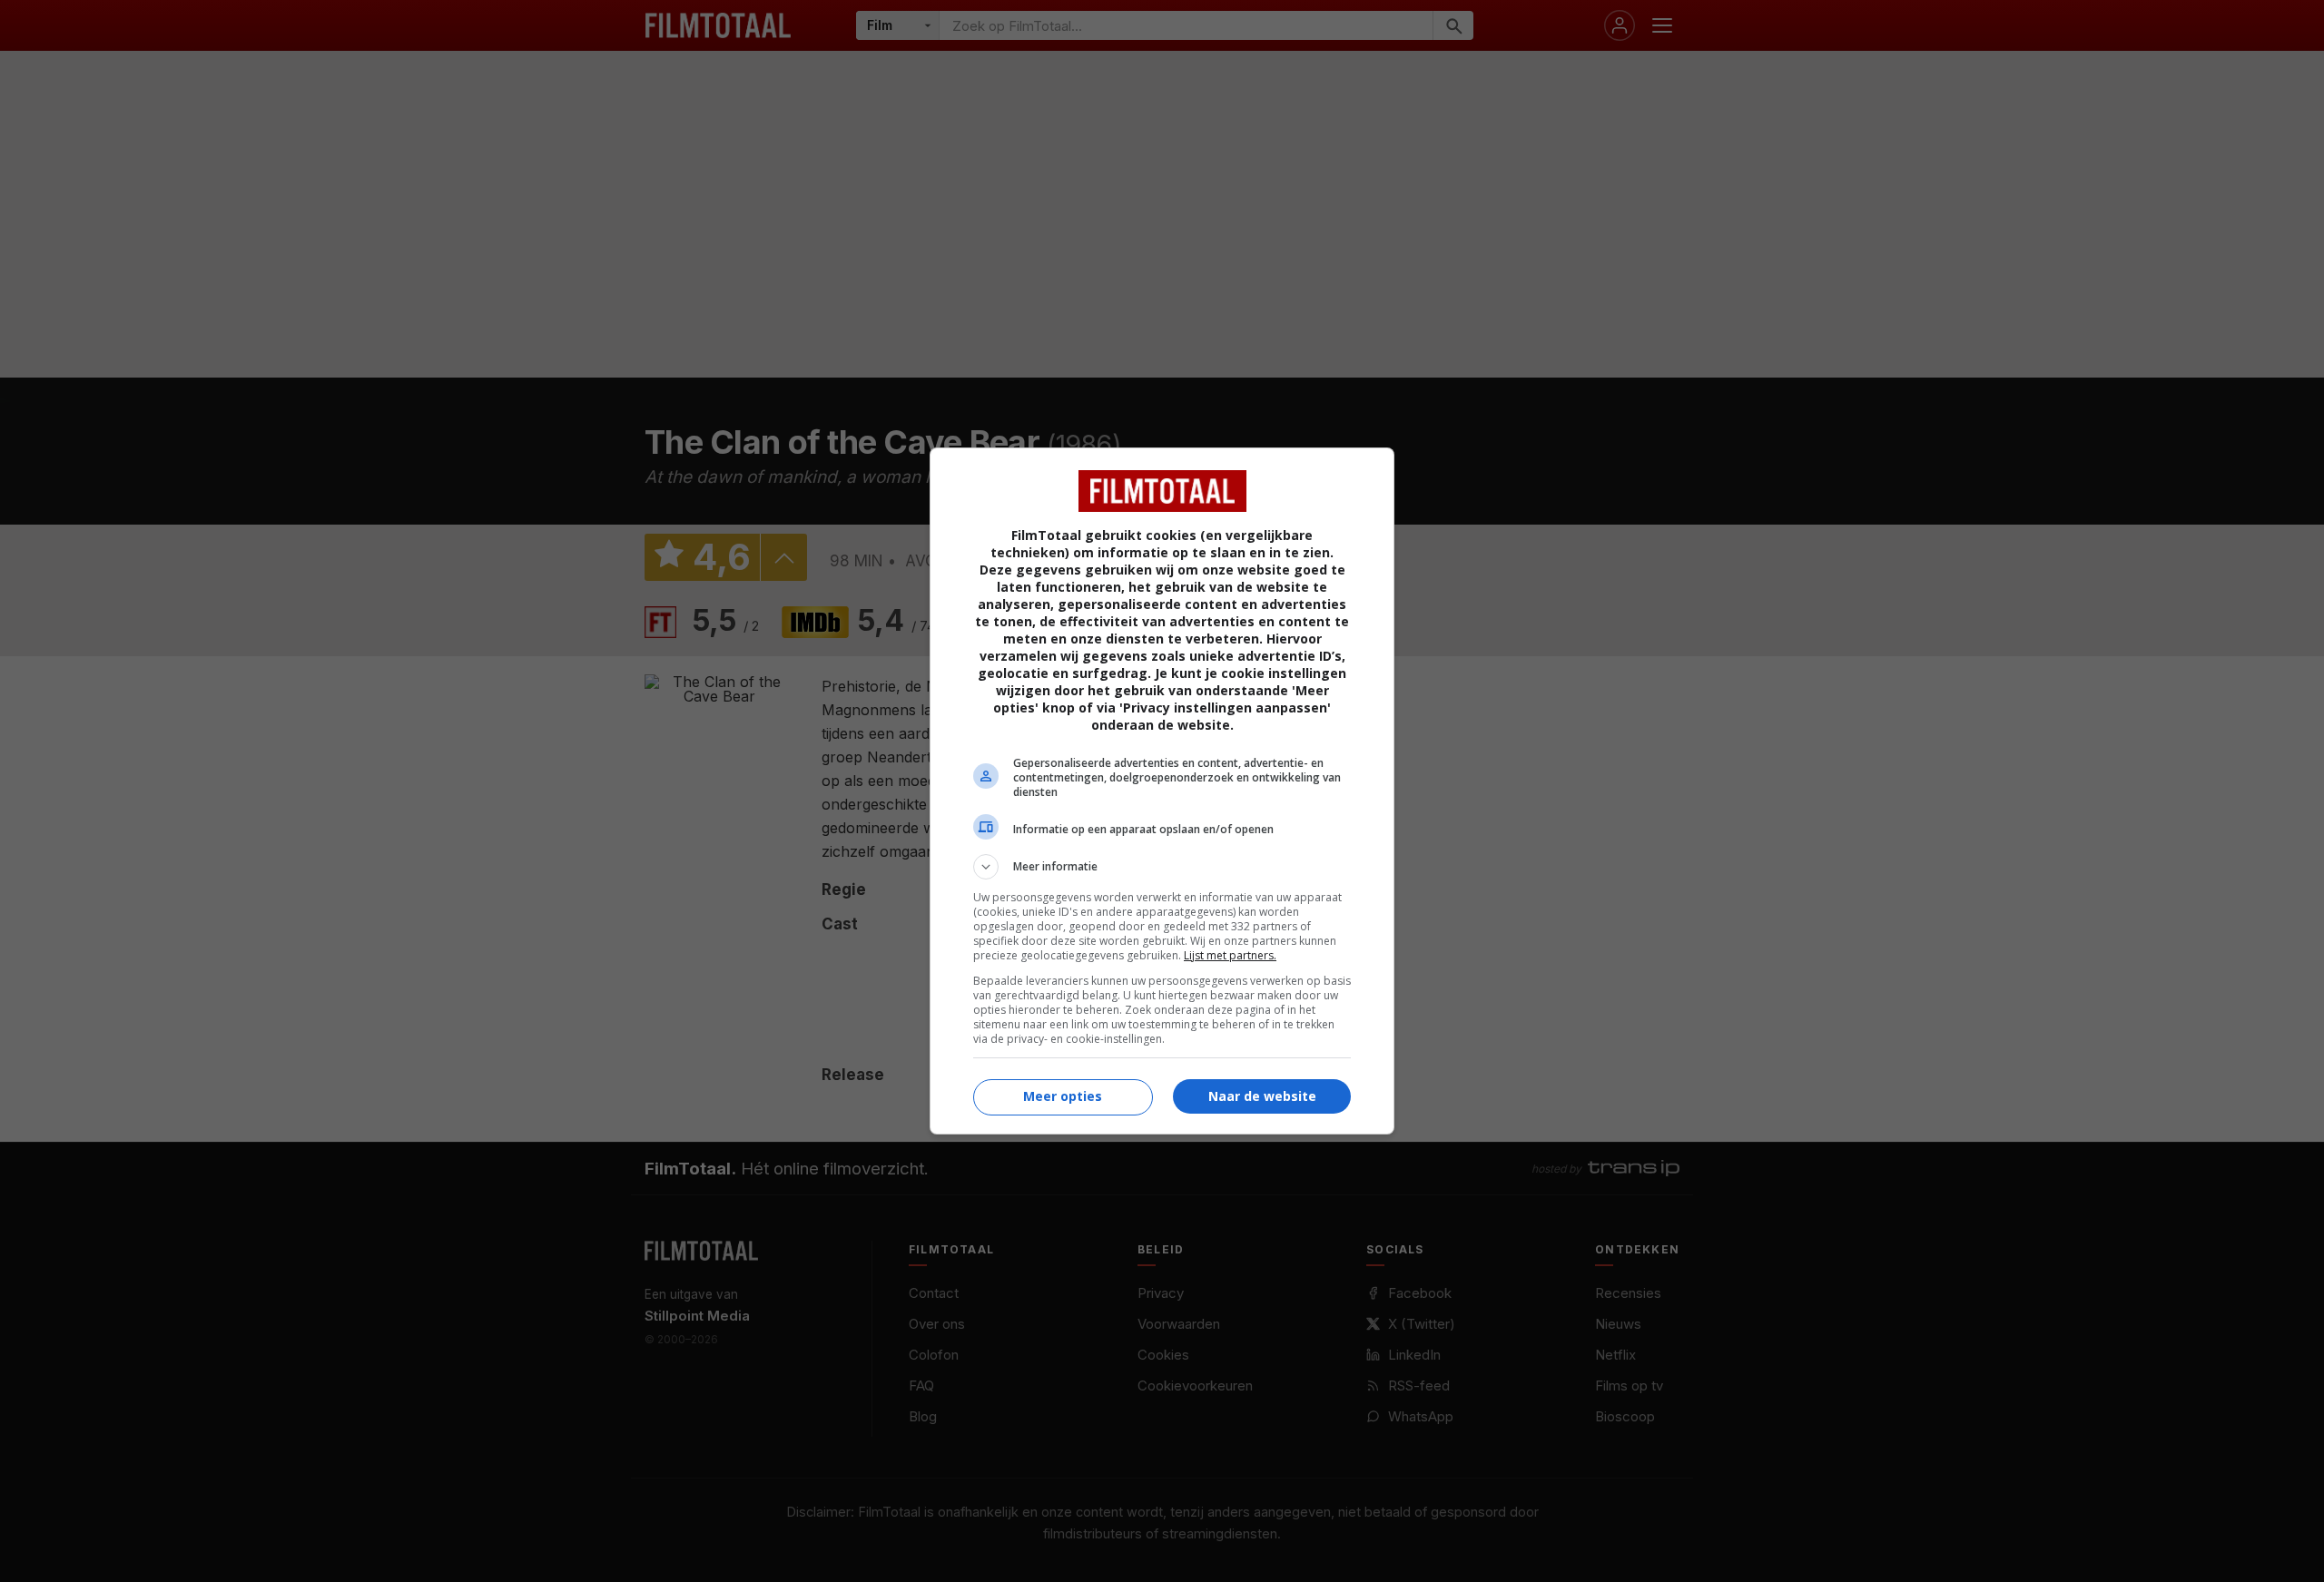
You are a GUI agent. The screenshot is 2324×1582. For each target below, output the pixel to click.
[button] (1162, 867)
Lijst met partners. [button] (1230, 955)
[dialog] (1162, 791)
